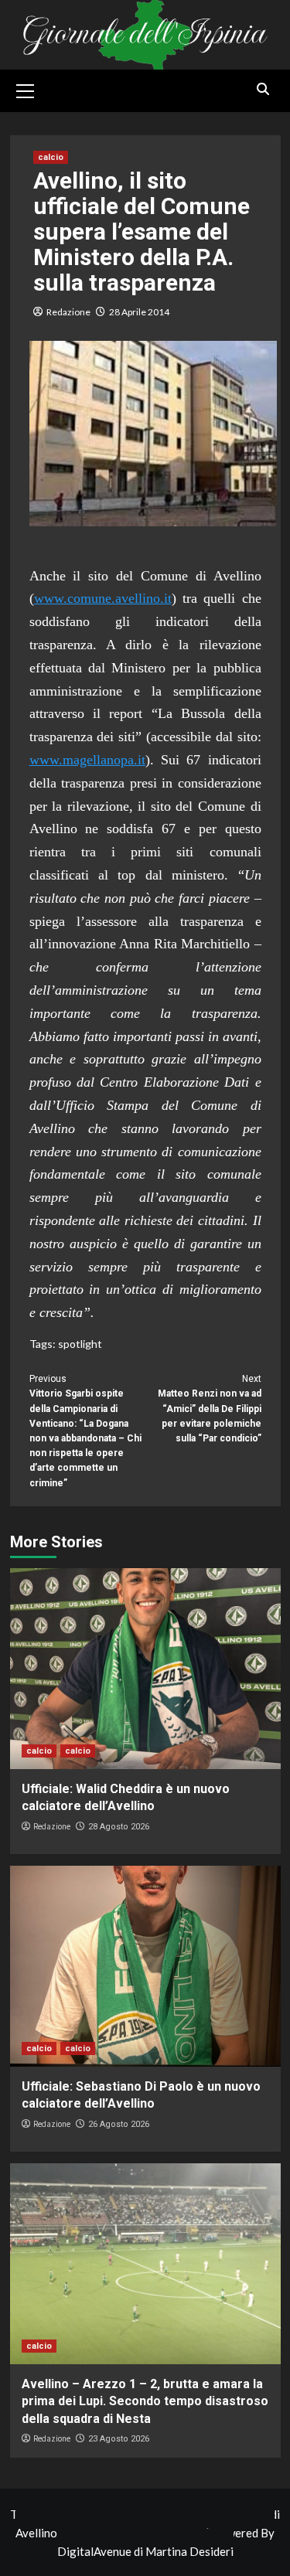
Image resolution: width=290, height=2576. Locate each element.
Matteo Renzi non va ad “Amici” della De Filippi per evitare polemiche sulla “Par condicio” (210, 1409)
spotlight (80, 1344)
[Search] (263, 89)
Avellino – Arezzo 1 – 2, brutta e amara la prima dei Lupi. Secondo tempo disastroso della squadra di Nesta (145, 2401)
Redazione (68, 312)
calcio (51, 157)
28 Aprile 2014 (139, 312)
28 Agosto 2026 (119, 1827)
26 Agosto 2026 (119, 2124)
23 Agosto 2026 (119, 2439)
